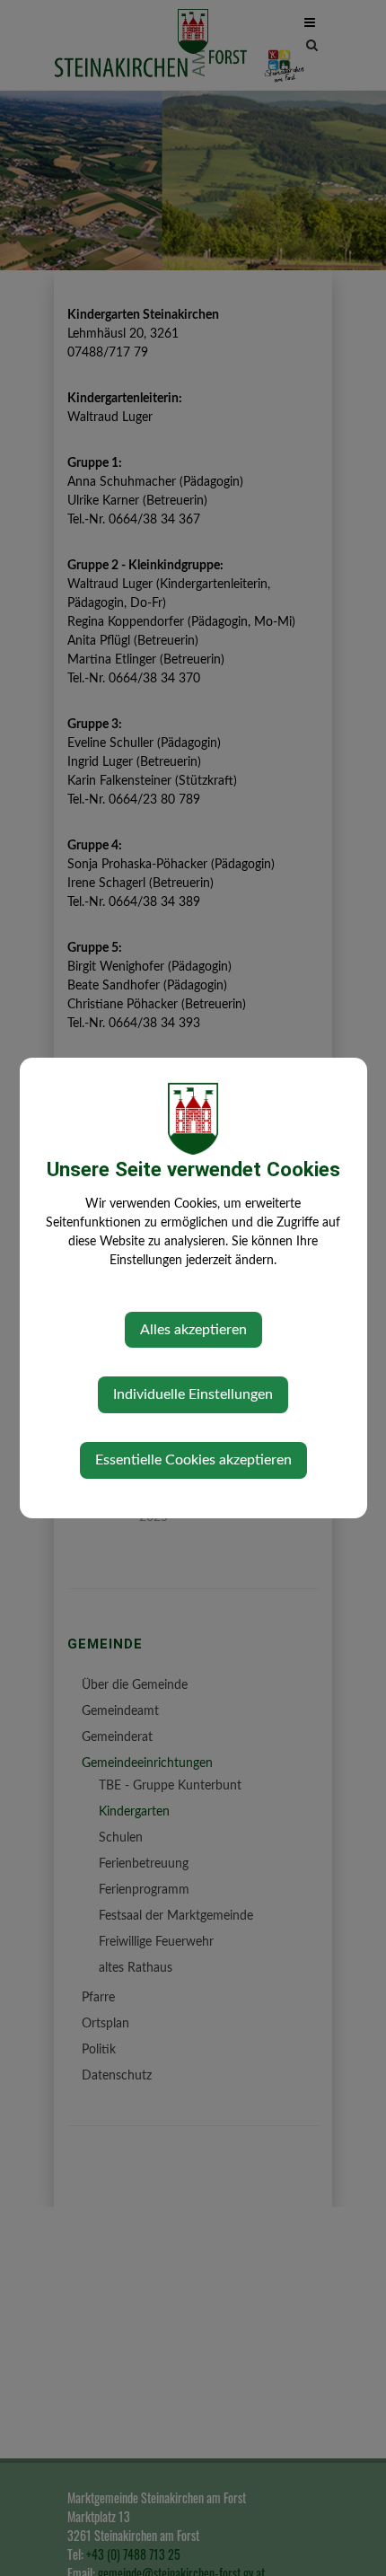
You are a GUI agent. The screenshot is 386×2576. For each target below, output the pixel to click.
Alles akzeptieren (193, 1330)
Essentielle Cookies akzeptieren (193, 1460)
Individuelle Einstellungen (193, 1394)
